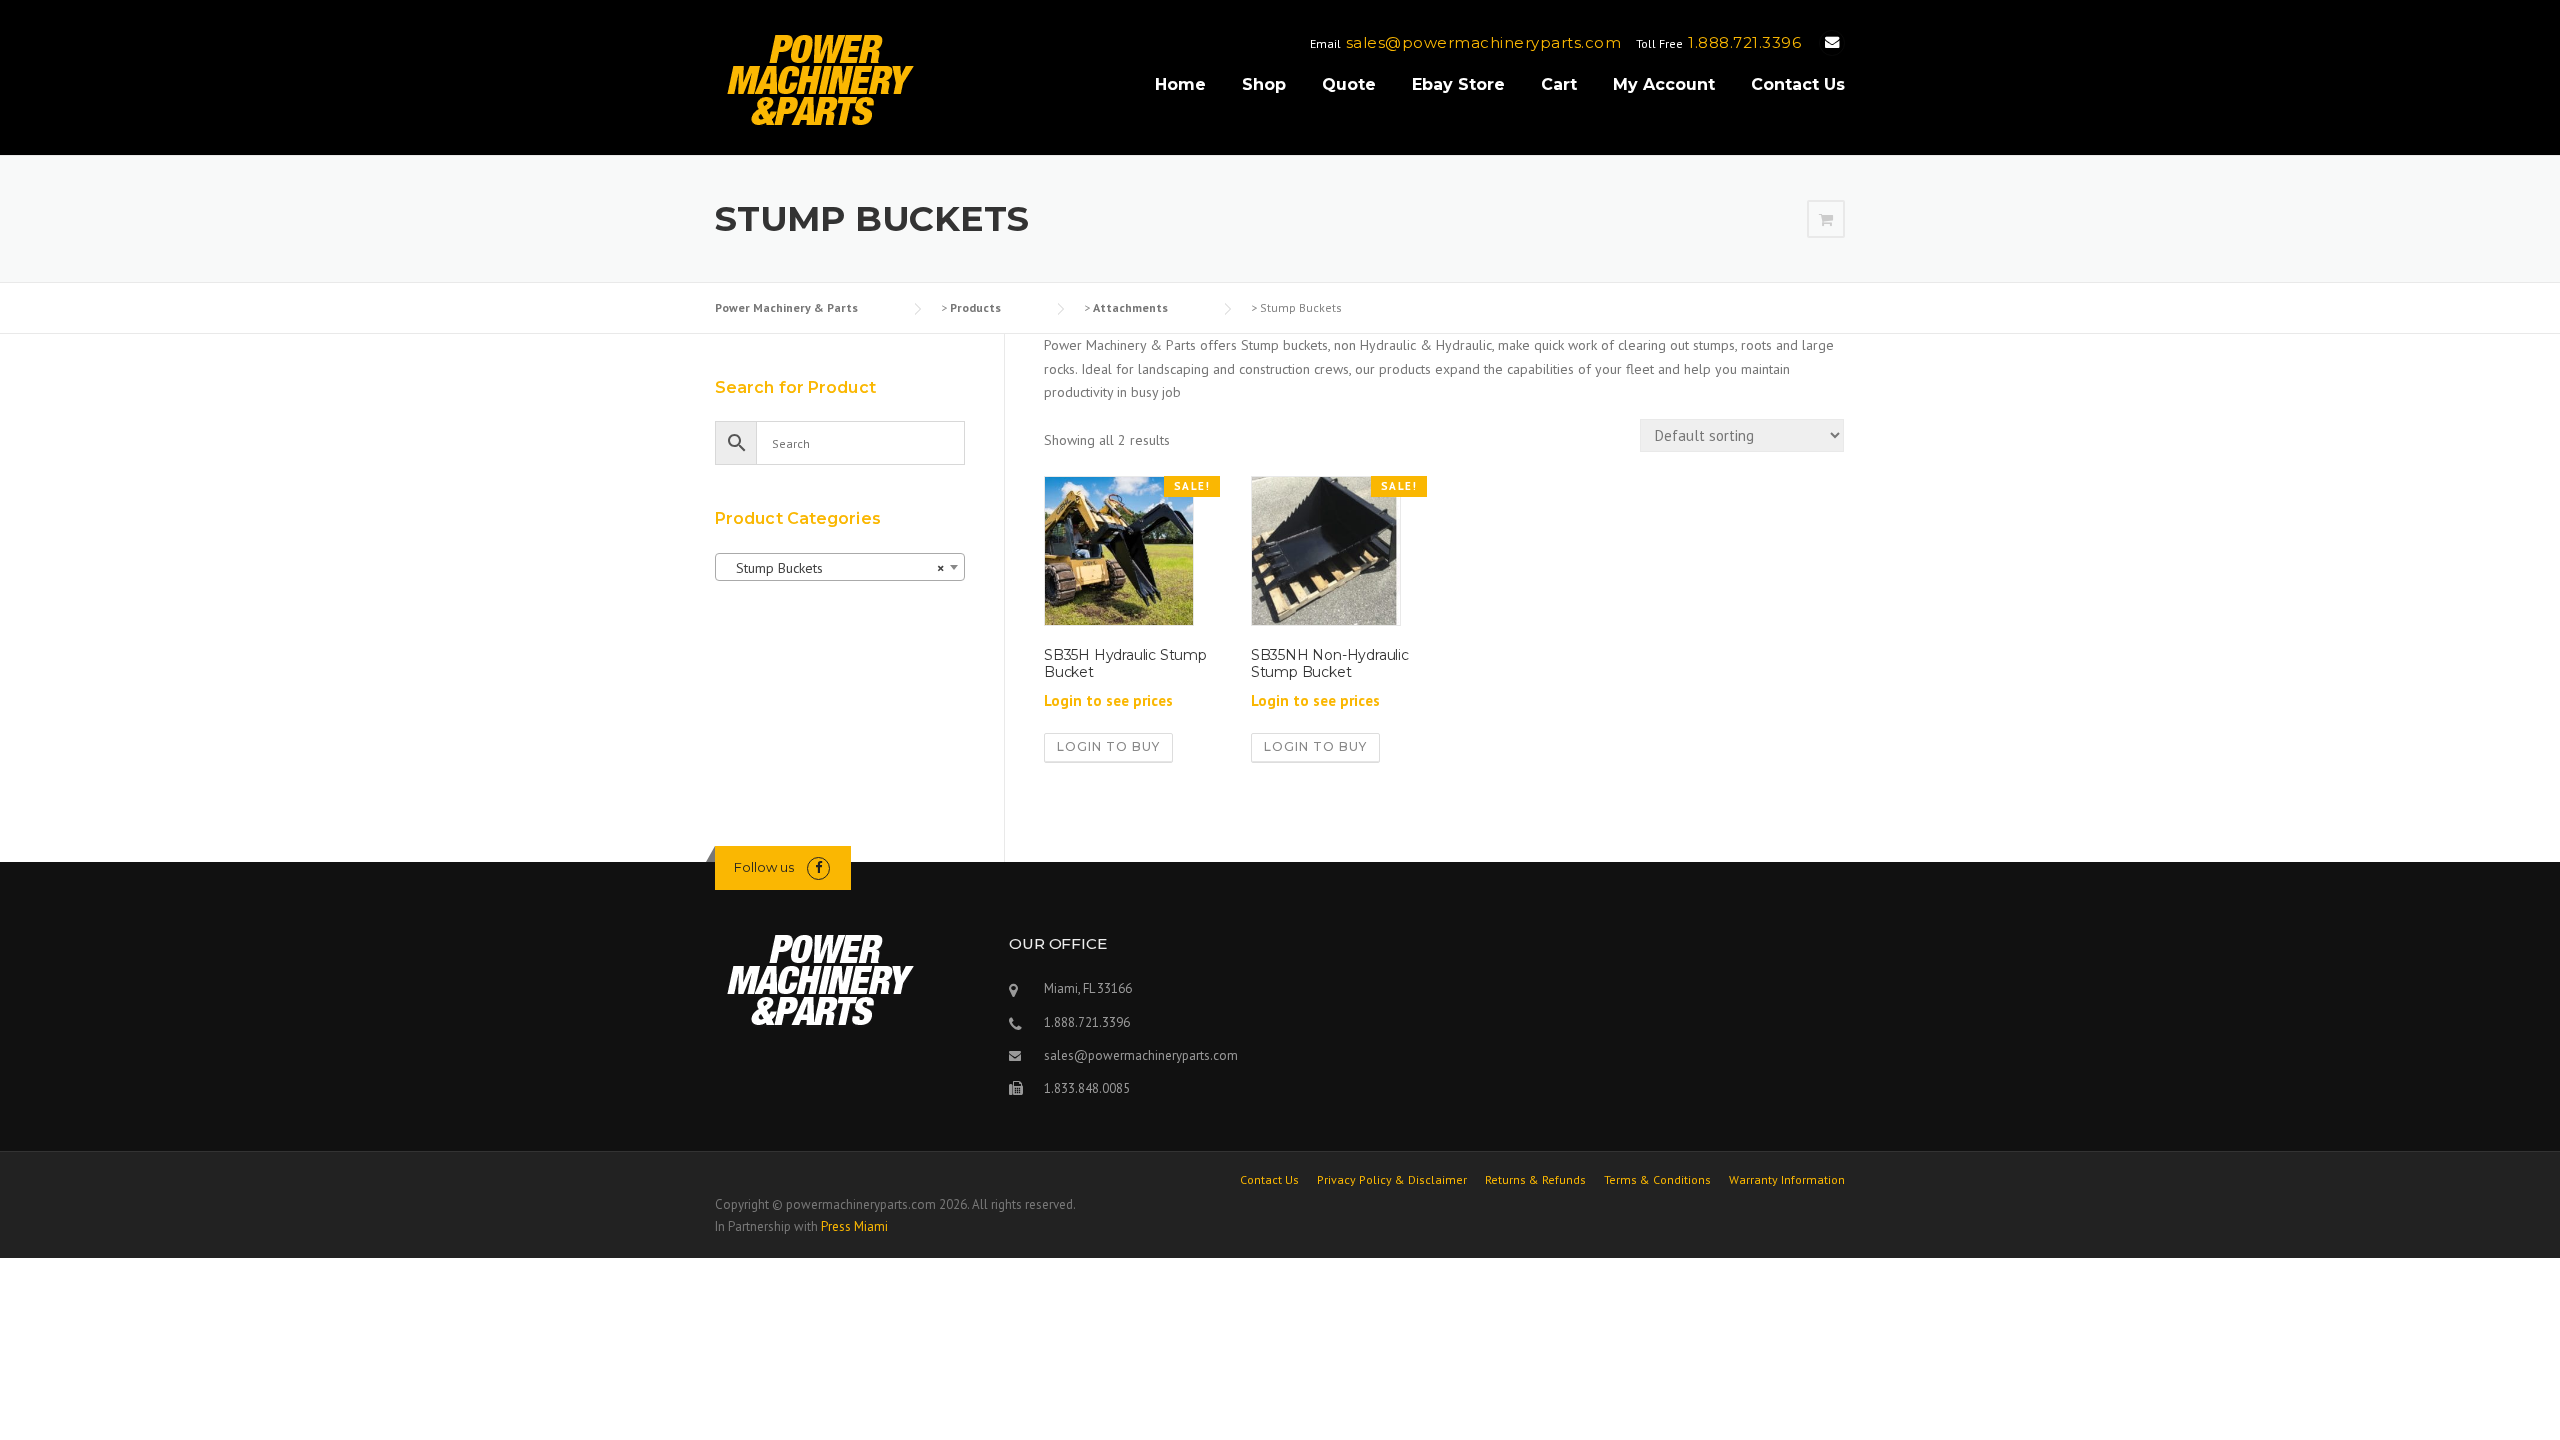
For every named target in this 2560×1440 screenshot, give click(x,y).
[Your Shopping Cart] (1826, 220)
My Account (1664, 84)
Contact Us (1798, 84)
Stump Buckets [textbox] (834, 568)
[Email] (1832, 42)
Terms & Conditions (1657, 1180)
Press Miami (854, 1226)
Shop (1264, 84)
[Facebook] (818, 867)
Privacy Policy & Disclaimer (1392, 1180)
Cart (1559, 84)
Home (1180, 84)
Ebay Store (1458, 84)
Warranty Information (1787, 1180)
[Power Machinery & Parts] (819, 79)
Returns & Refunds (1535, 1180)
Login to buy (1108, 746)
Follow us (764, 867)
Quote (1349, 84)
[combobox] (840, 567)
